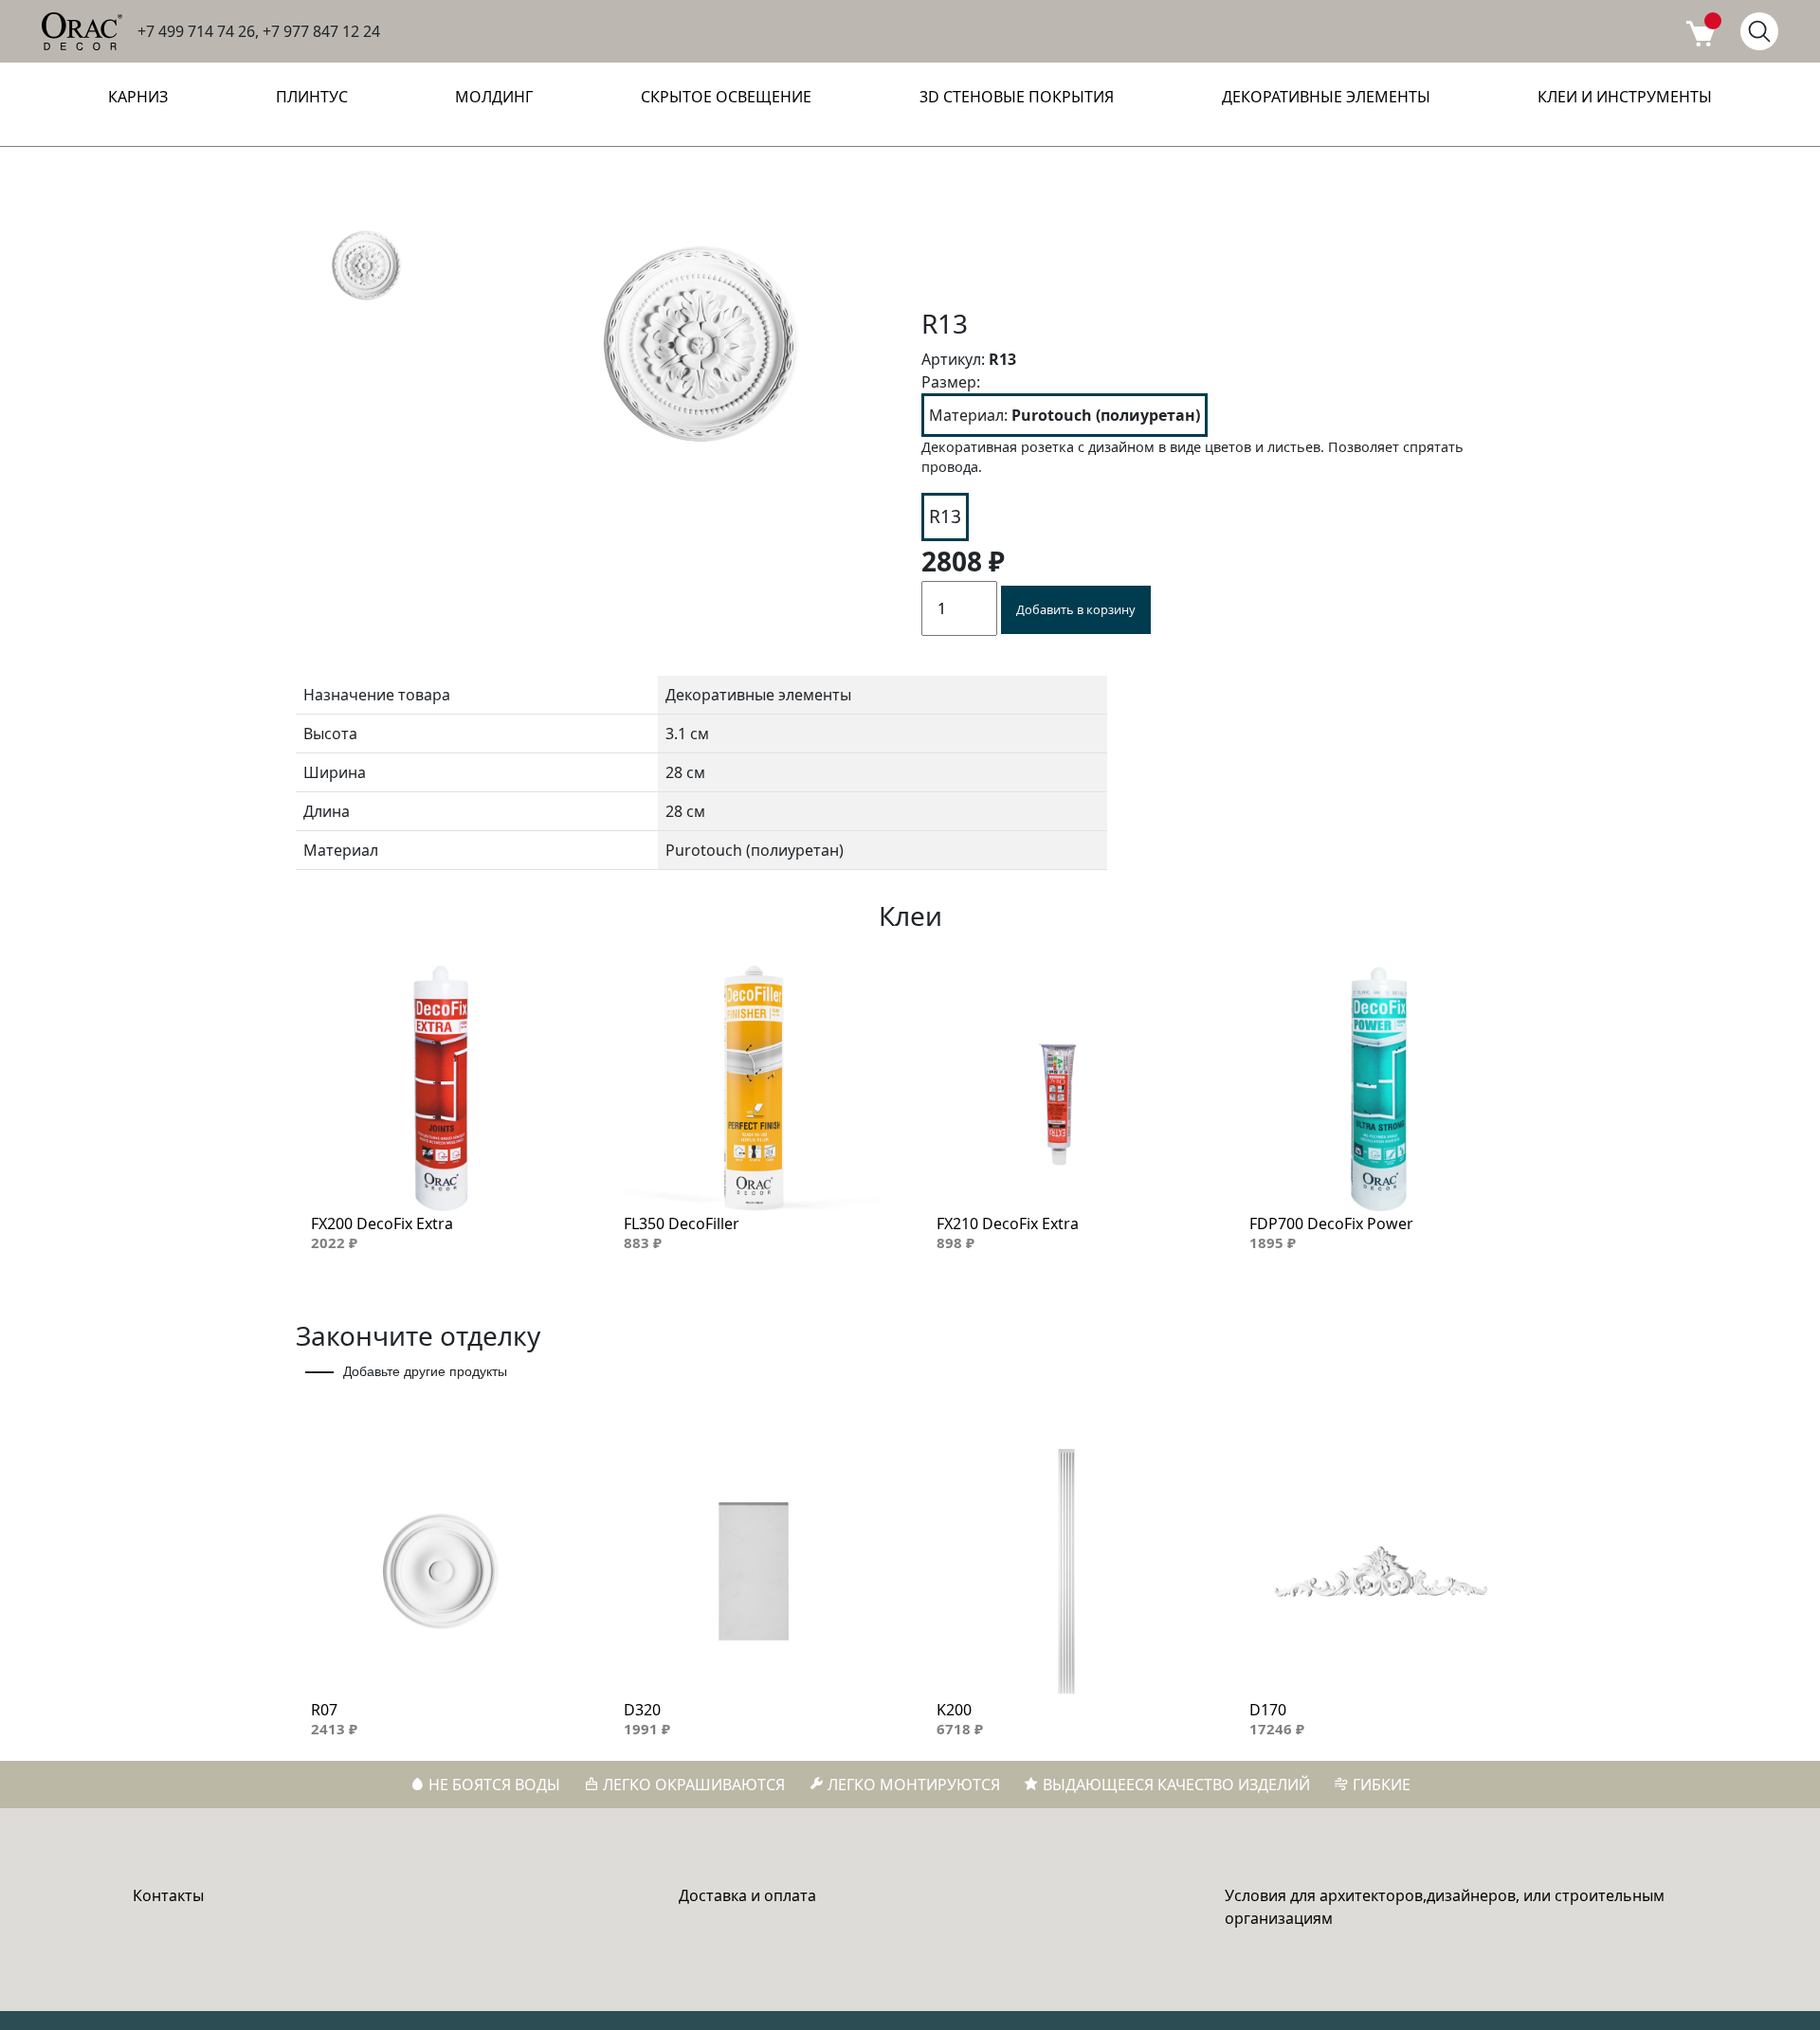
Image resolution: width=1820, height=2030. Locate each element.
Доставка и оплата (747, 1895)
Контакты (168, 1895)
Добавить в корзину (1076, 609)
